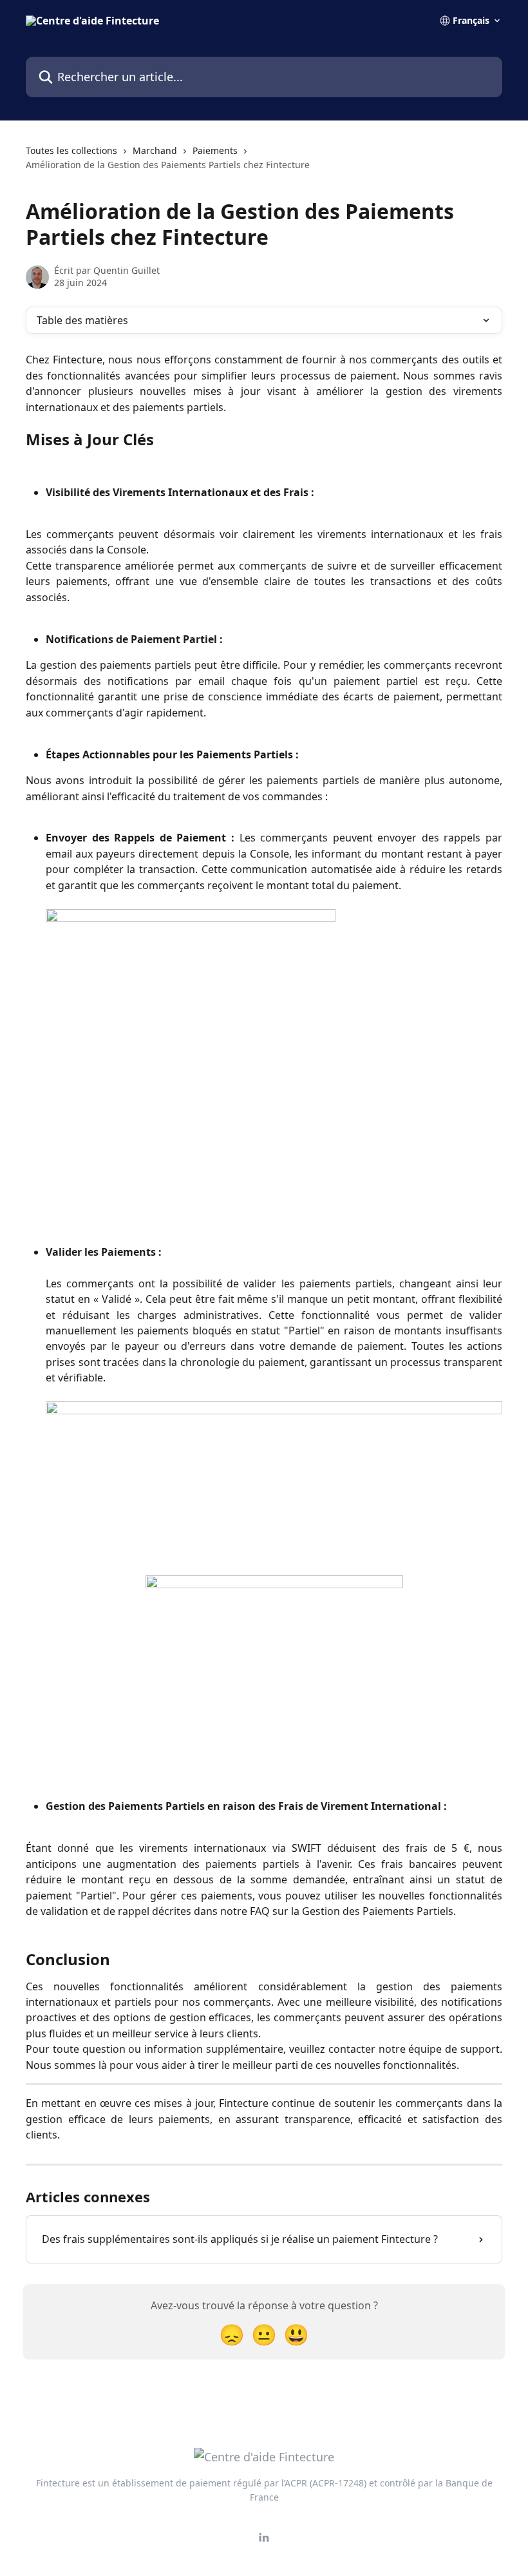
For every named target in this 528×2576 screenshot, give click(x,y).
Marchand (155, 150)
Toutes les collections (71, 150)
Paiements (215, 150)
